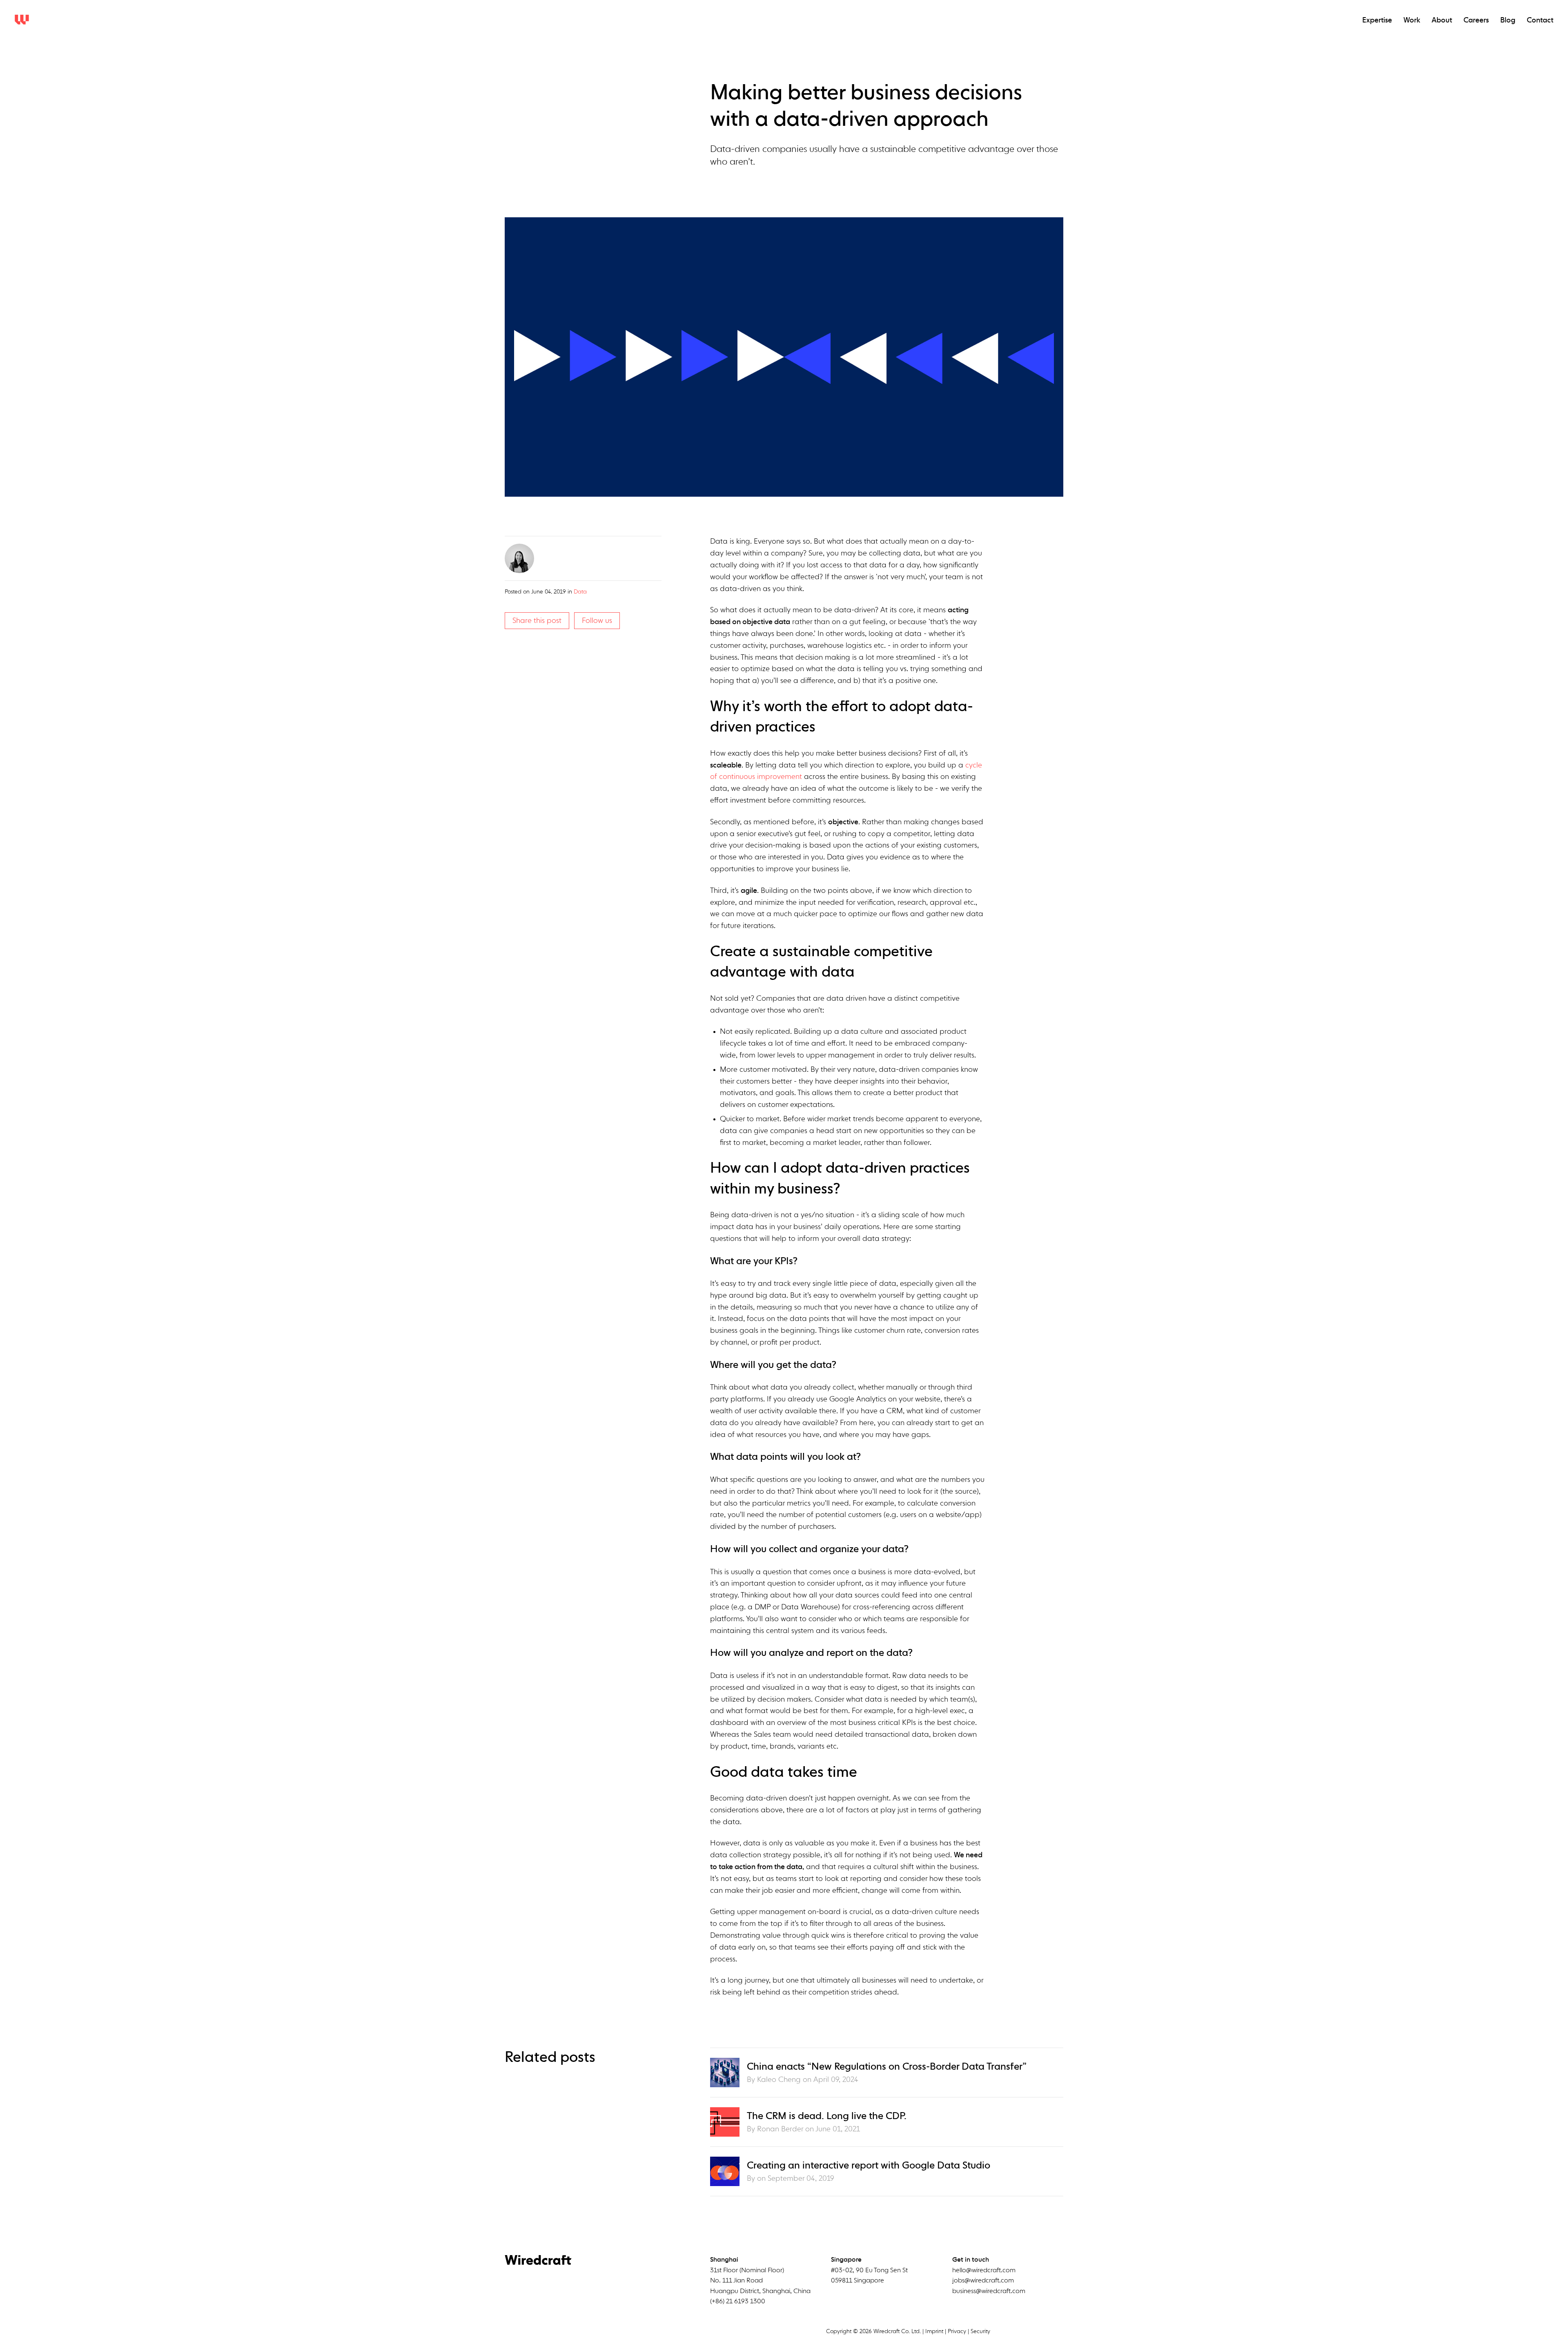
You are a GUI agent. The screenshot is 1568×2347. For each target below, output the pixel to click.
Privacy (957, 2331)
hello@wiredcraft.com (984, 2271)
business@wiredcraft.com (989, 2291)
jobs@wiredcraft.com (983, 2281)
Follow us (597, 621)
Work (1412, 20)
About (1442, 20)
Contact (1540, 20)
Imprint (934, 2331)
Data (580, 592)
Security (980, 2331)
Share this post (537, 621)
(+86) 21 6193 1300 (738, 2302)
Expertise (1377, 20)
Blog (1508, 20)
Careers (1476, 20)
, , (760, 2281)
